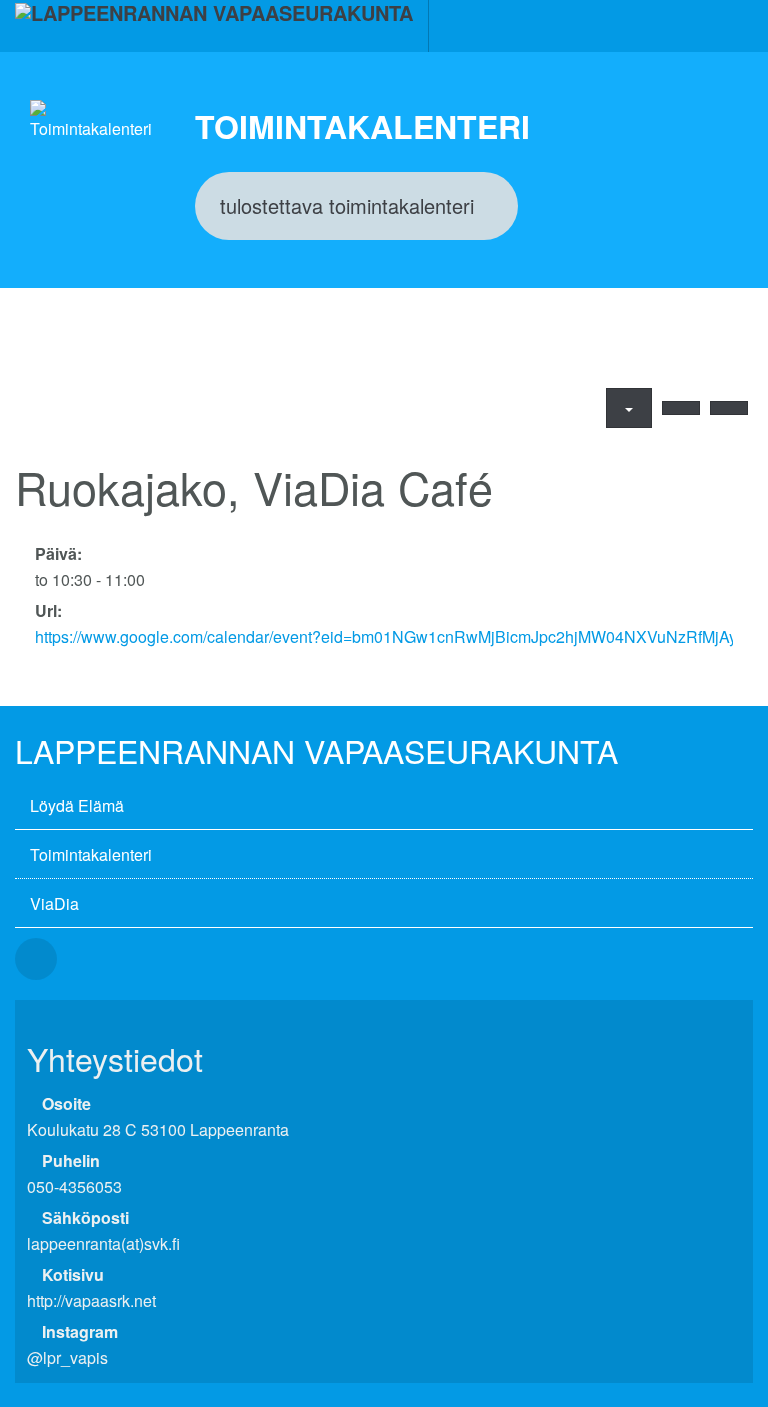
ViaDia (54, 903)
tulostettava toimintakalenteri (347, 205)
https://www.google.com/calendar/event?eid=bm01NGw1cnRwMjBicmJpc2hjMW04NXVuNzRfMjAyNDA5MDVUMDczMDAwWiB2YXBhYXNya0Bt (384, 636)
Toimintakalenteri (91, 854)
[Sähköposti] (681, 408)
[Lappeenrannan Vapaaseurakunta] (214, 26)
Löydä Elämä (77, 805)
